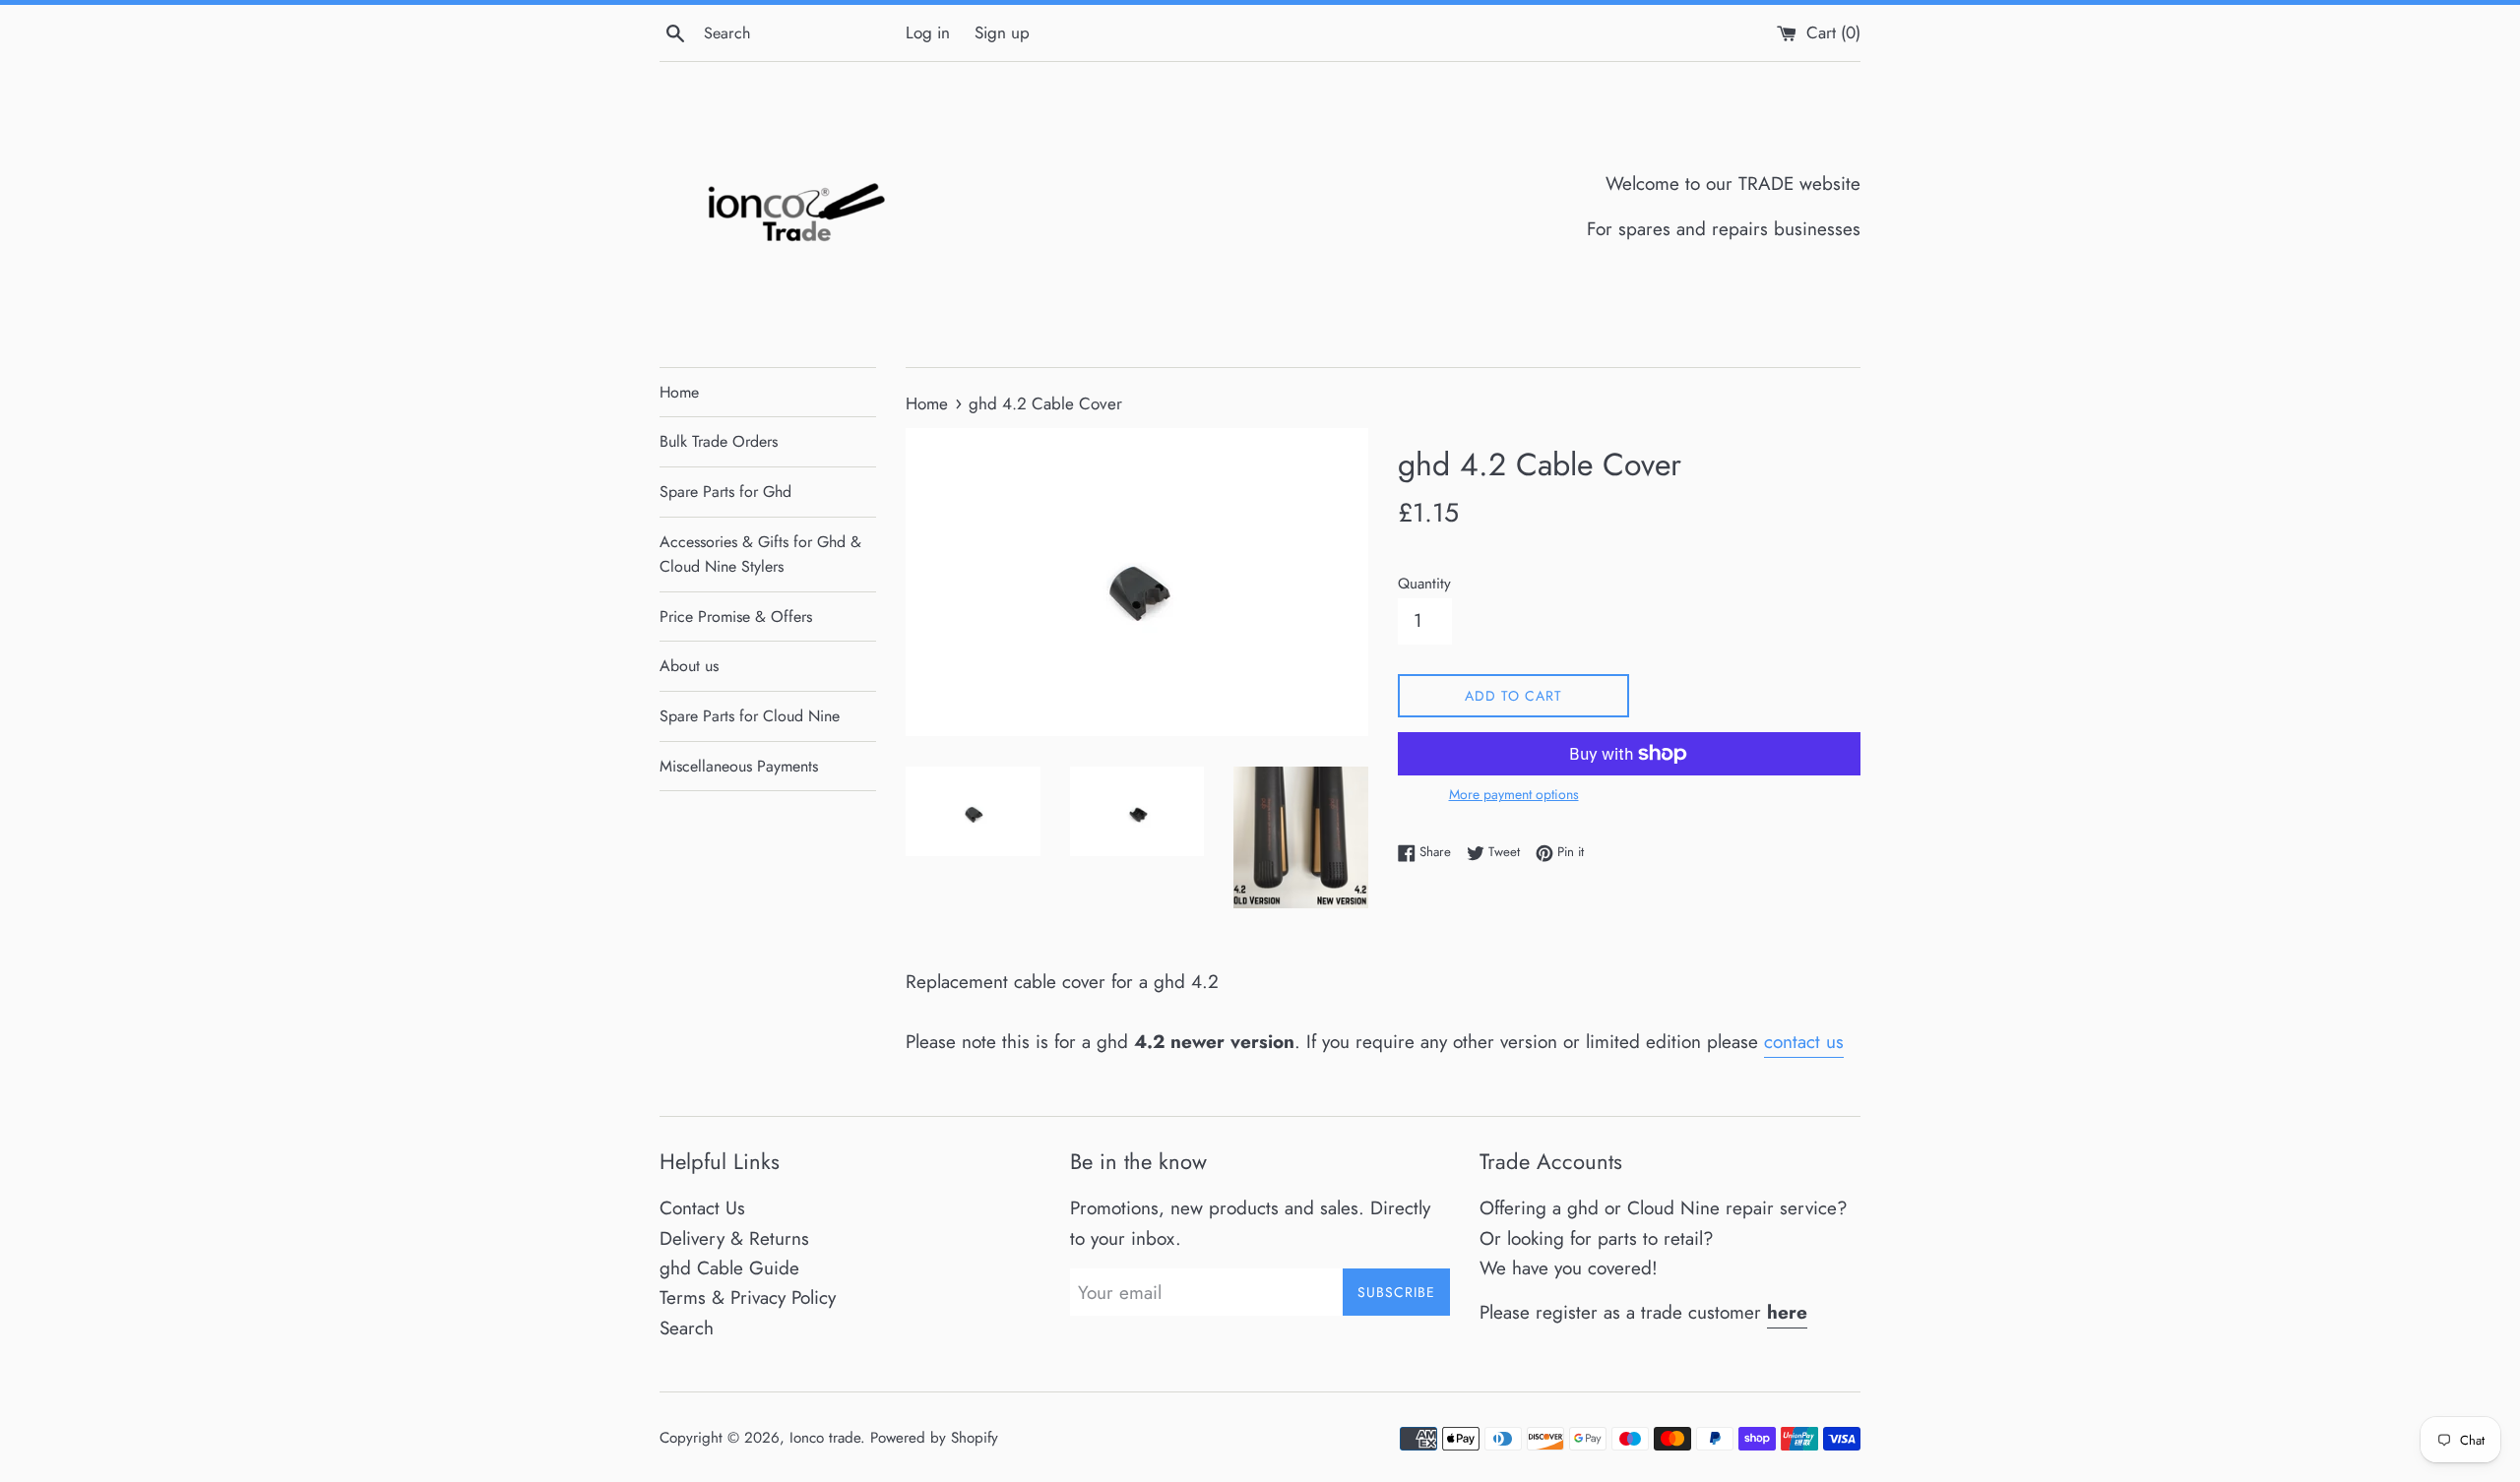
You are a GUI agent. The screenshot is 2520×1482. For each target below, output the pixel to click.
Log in (928, 32)
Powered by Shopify (934, 1438)
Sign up (1002, 32)
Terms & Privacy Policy (748, 1297)
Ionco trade (825, 1438)
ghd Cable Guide (729, 1268)
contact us (1804, 1042)
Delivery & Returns (734, 1238)
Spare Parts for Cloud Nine (750, 716)
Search (687, 1328)
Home (679, 392)
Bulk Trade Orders (719, 441)
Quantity (1424, 584)
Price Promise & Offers (736, 617)
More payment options (1514, 794)
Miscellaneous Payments (739, 766)
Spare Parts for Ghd (725, 492)
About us (689, 666)
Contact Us (702, 1208)
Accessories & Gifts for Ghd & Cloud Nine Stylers (760, 555)
